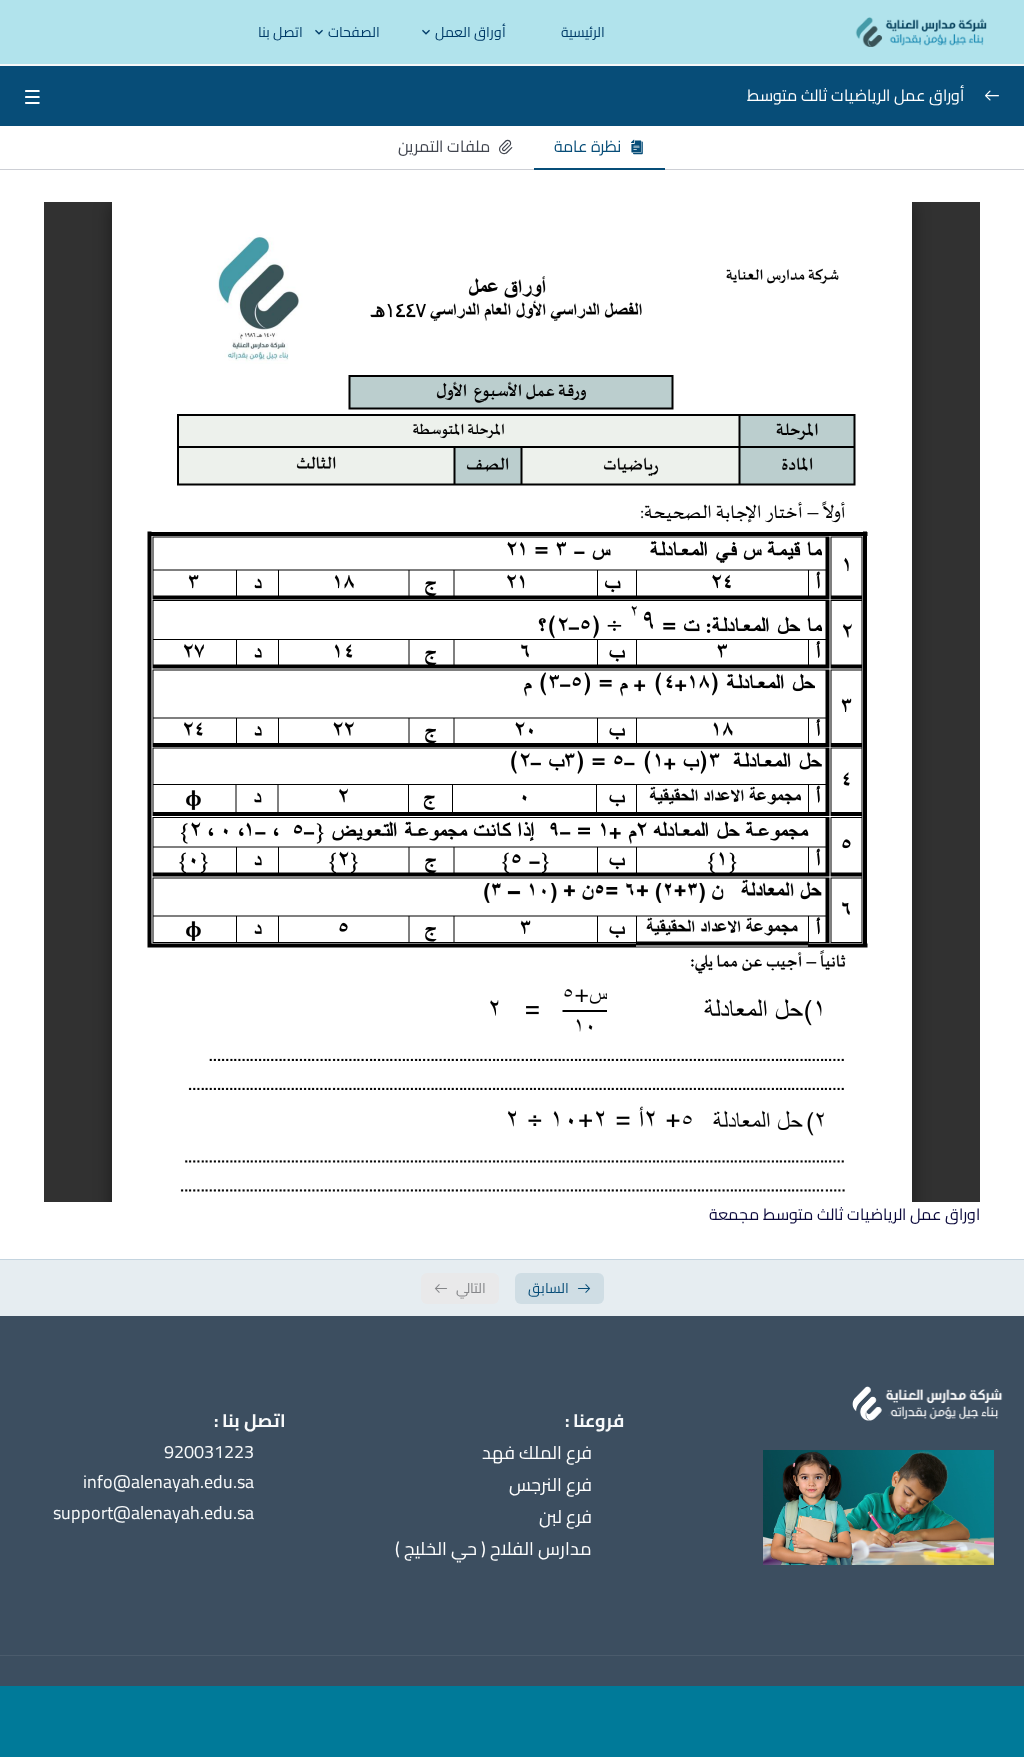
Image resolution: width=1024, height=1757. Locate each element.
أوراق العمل (470, 32)
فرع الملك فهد (537, 1452)
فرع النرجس (550, 1484)
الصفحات (354, 32)
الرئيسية (583, 32)
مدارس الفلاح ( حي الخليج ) (493, 1548)
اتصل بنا (280, 32)
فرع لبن (565, 1516)
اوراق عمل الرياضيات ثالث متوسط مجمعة (844, 1214)
